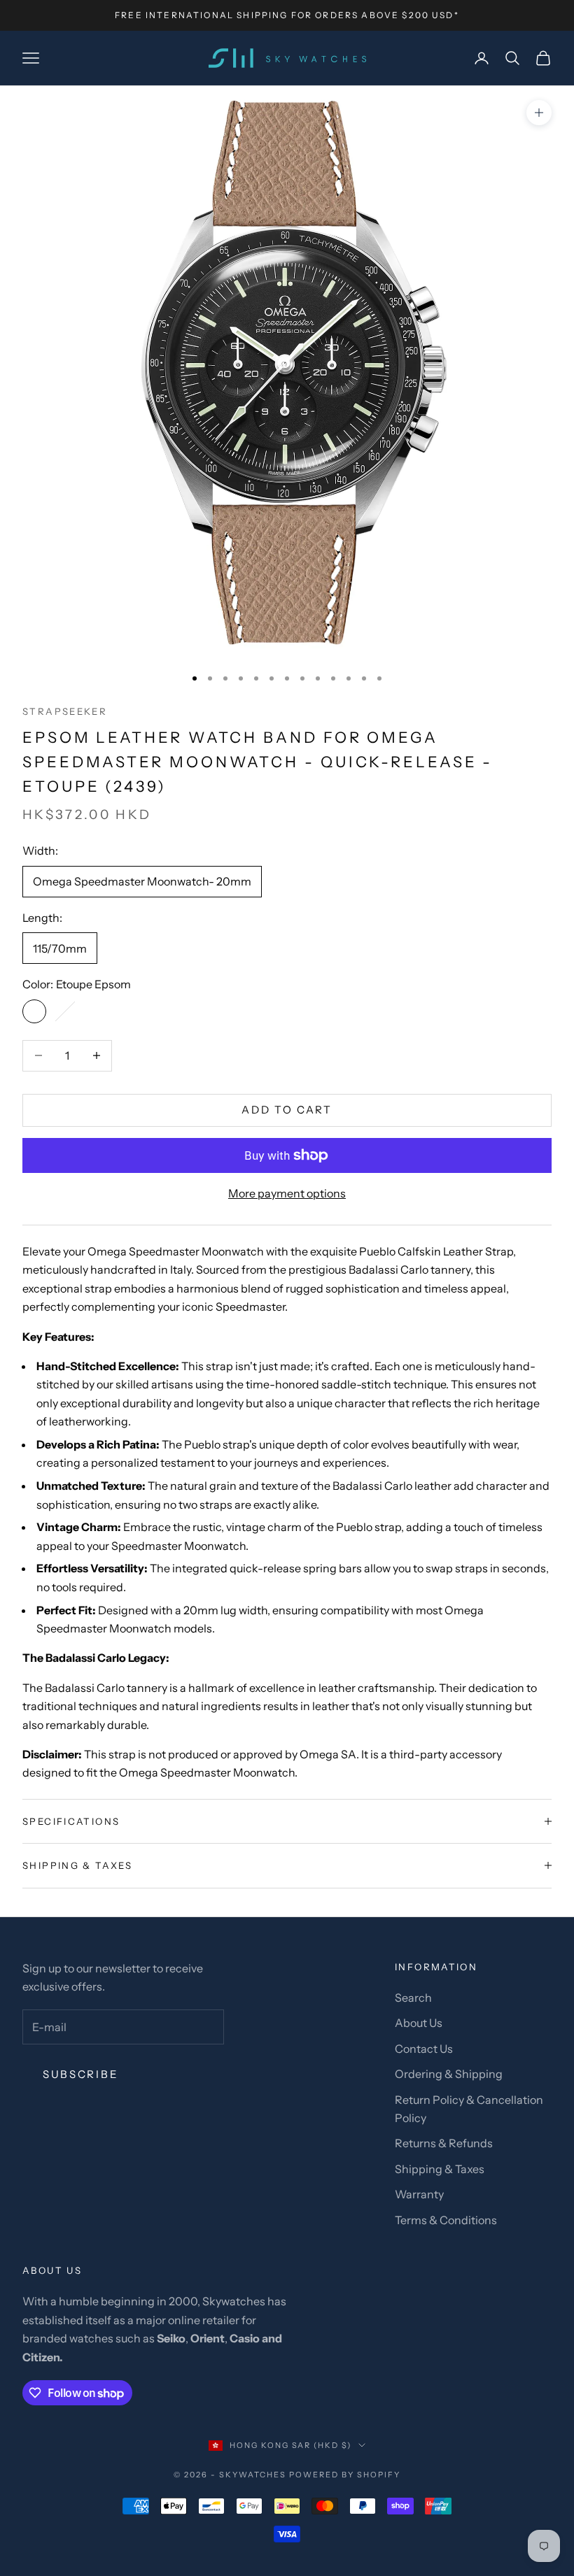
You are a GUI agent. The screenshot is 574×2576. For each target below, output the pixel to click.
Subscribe (80, 2074)
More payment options (287, 1193)
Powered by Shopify (345, 2475)
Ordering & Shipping (449, 2074)
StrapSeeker (65, 711)
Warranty (419, 2194)
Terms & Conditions (446, 2220)
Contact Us (424, 2049)
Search (413, 1998)
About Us (419, 2023)
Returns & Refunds (444, 2143)
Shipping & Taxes (440, 2169)
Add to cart (287, 1110)
